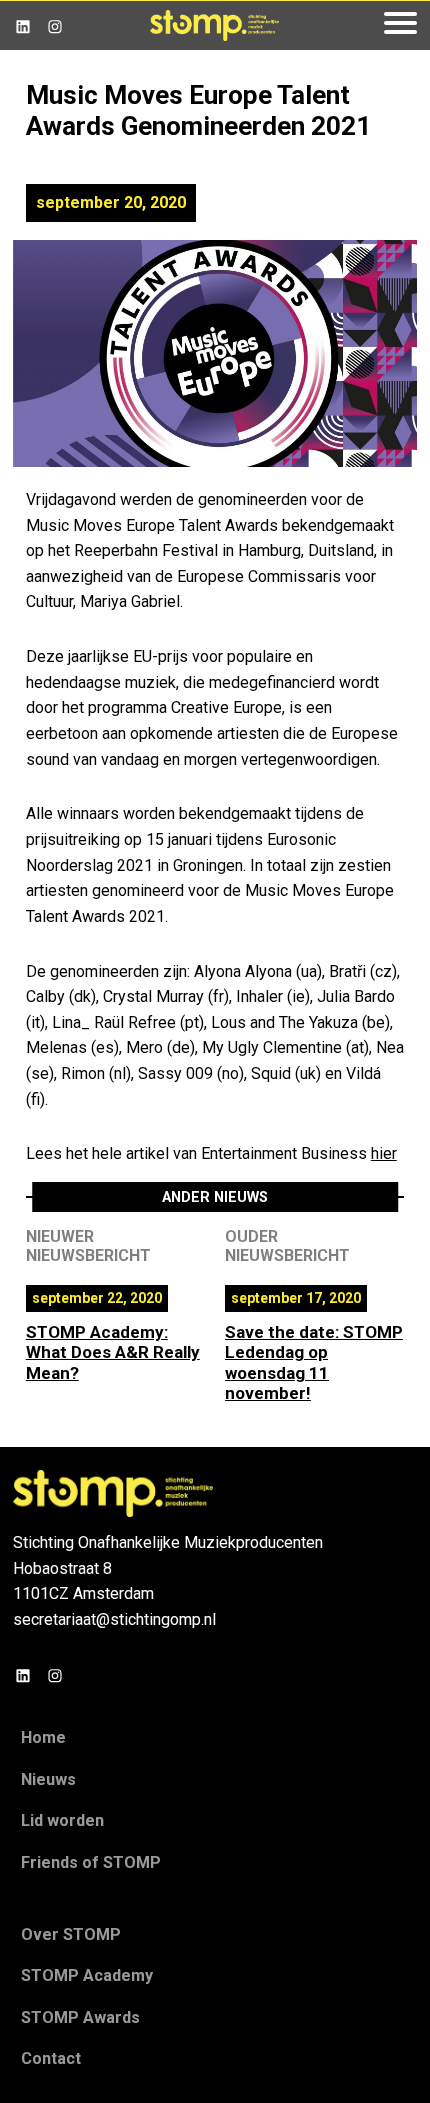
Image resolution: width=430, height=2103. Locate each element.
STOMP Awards (80, 2017)
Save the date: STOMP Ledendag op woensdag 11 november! (314, 1362)
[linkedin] (22, 25)
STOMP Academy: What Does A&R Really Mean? (113, 1352)
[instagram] (54, 25)
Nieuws (48, 1779)
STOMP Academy (87, 1975)
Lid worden (62, 1820)
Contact (51, 2058)
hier (384, 1153)
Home (43, 1737)
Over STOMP (71, 1934)
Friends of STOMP (91, 1862)
